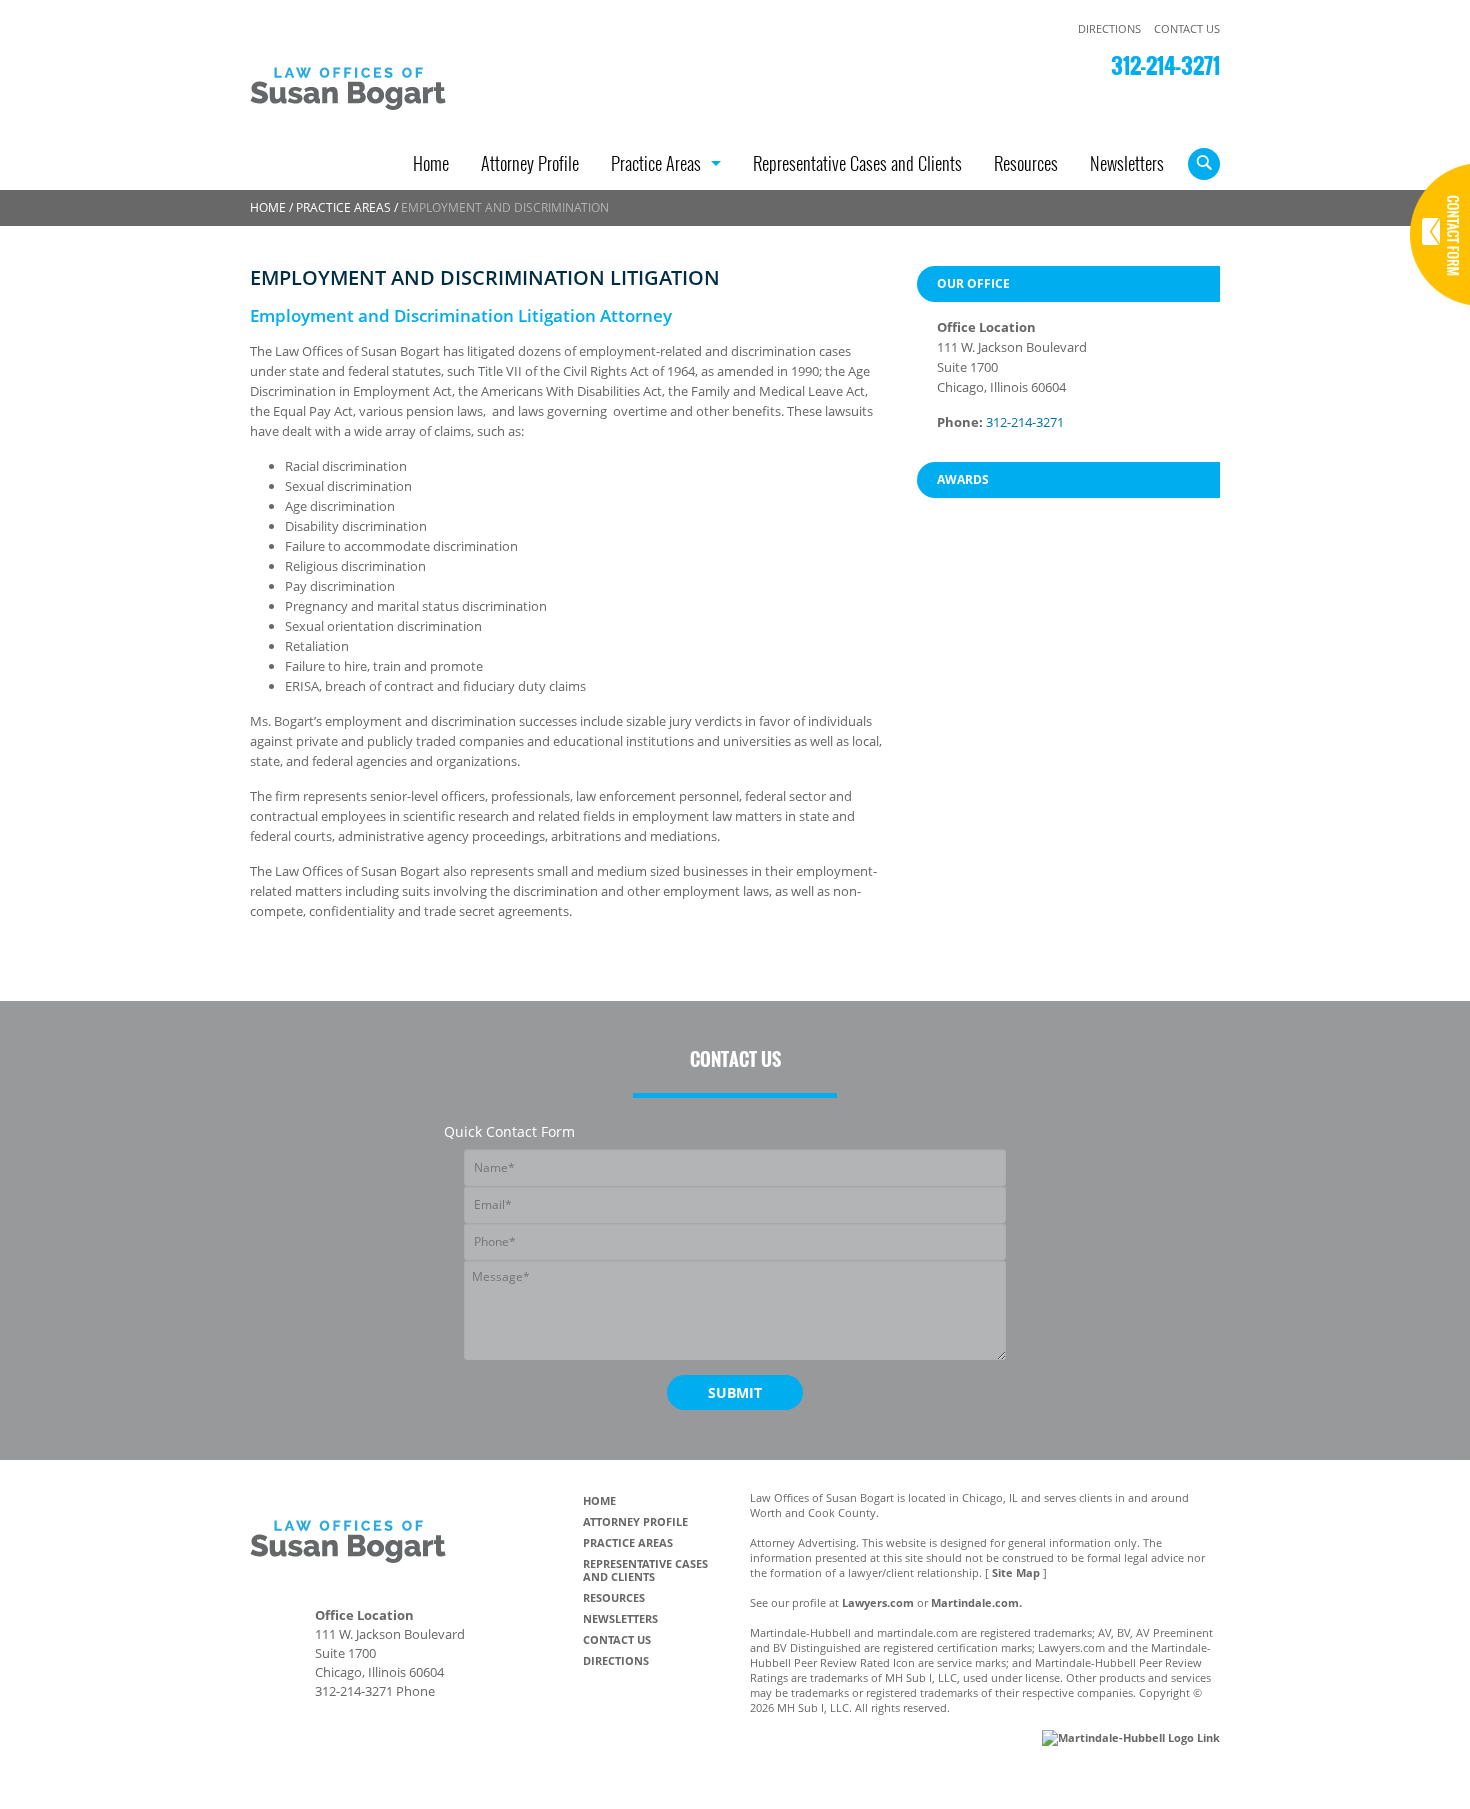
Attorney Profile (530, 165)
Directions (1109, 28)
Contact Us (1187, 28)
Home (431, 165)
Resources (1026, 165)
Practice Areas (656, 165)
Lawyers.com (878, 1602)
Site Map (1016, 1572)
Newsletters (1127, 165)
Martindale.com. (976, 1602)
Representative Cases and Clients (857, 165)
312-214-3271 (1165, 65)
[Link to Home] (359, 83)
